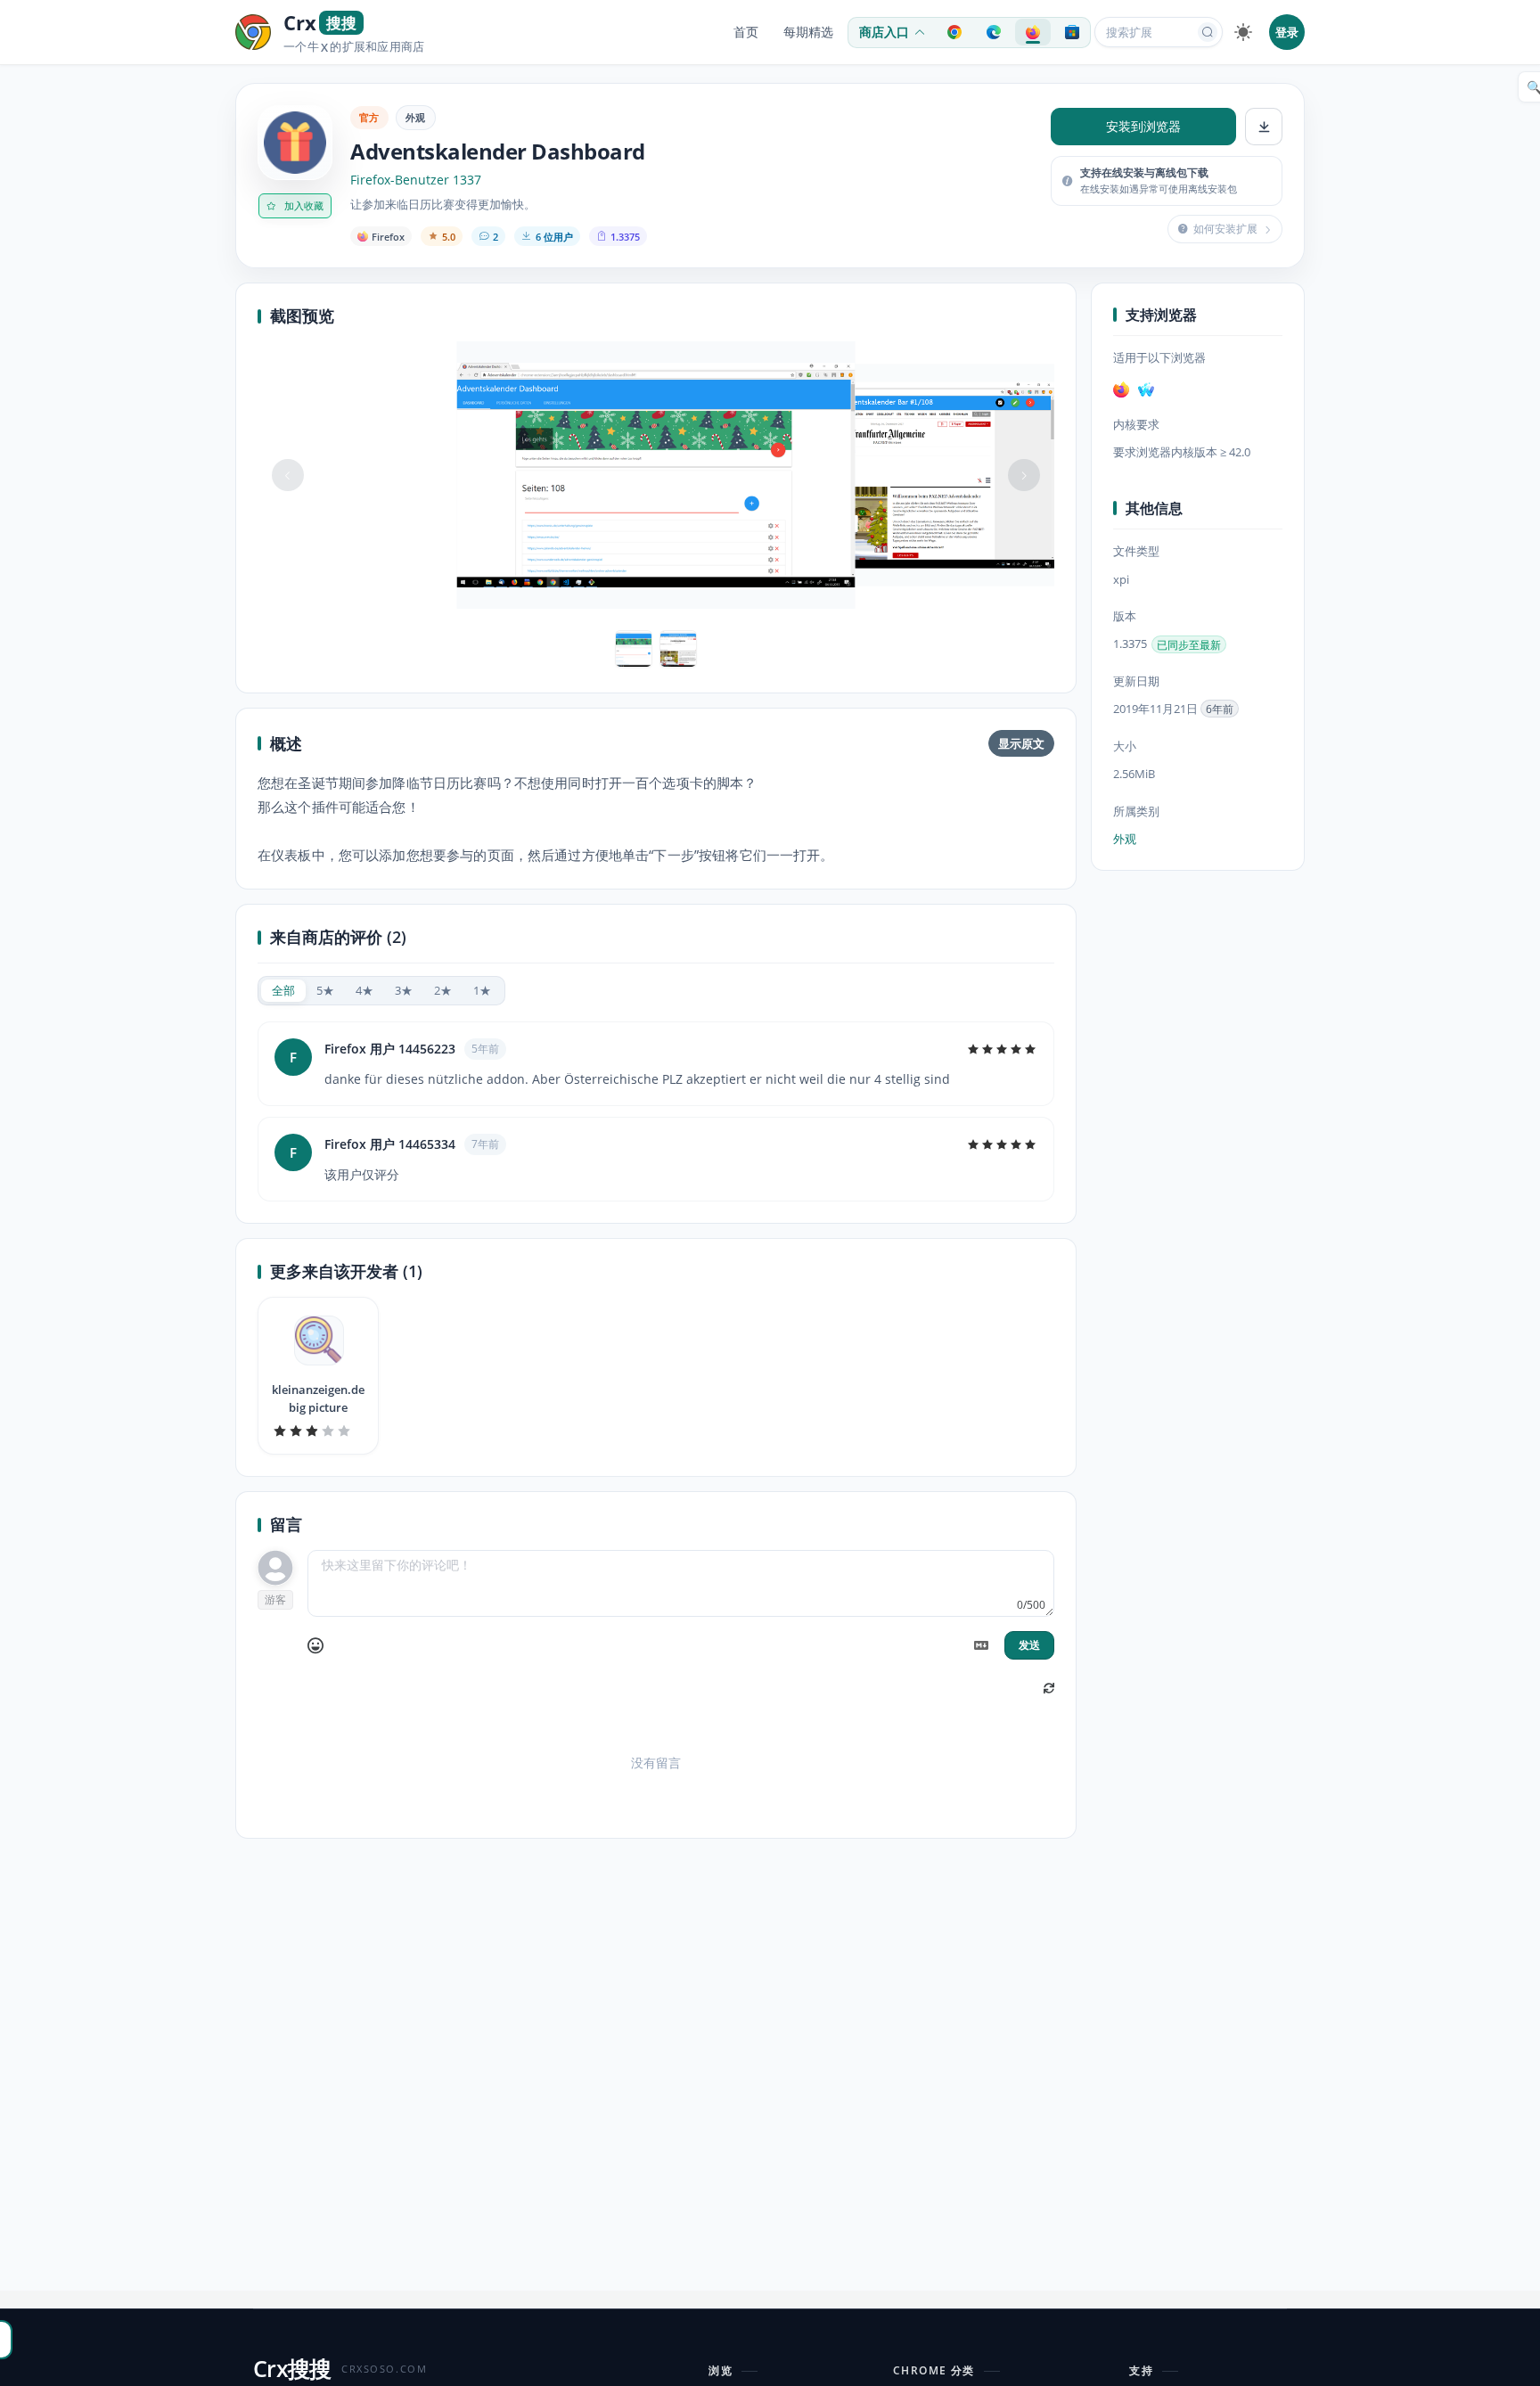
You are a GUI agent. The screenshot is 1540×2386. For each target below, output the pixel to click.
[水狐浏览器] (1146, 389)
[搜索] (1208, 32)
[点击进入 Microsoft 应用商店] (1072, 32)
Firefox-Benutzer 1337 (416, 180)
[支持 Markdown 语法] (981, 1645)
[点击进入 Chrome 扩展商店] (954, 32)
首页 (746, 32)
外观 (416, 117)
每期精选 (808, 32)
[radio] (283, 991)
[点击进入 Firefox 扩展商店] (1033, 32)
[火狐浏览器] (1121, 389)
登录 (1287, 32)
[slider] (1002, 1049)
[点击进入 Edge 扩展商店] (994, 32)
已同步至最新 (1189, 645)
